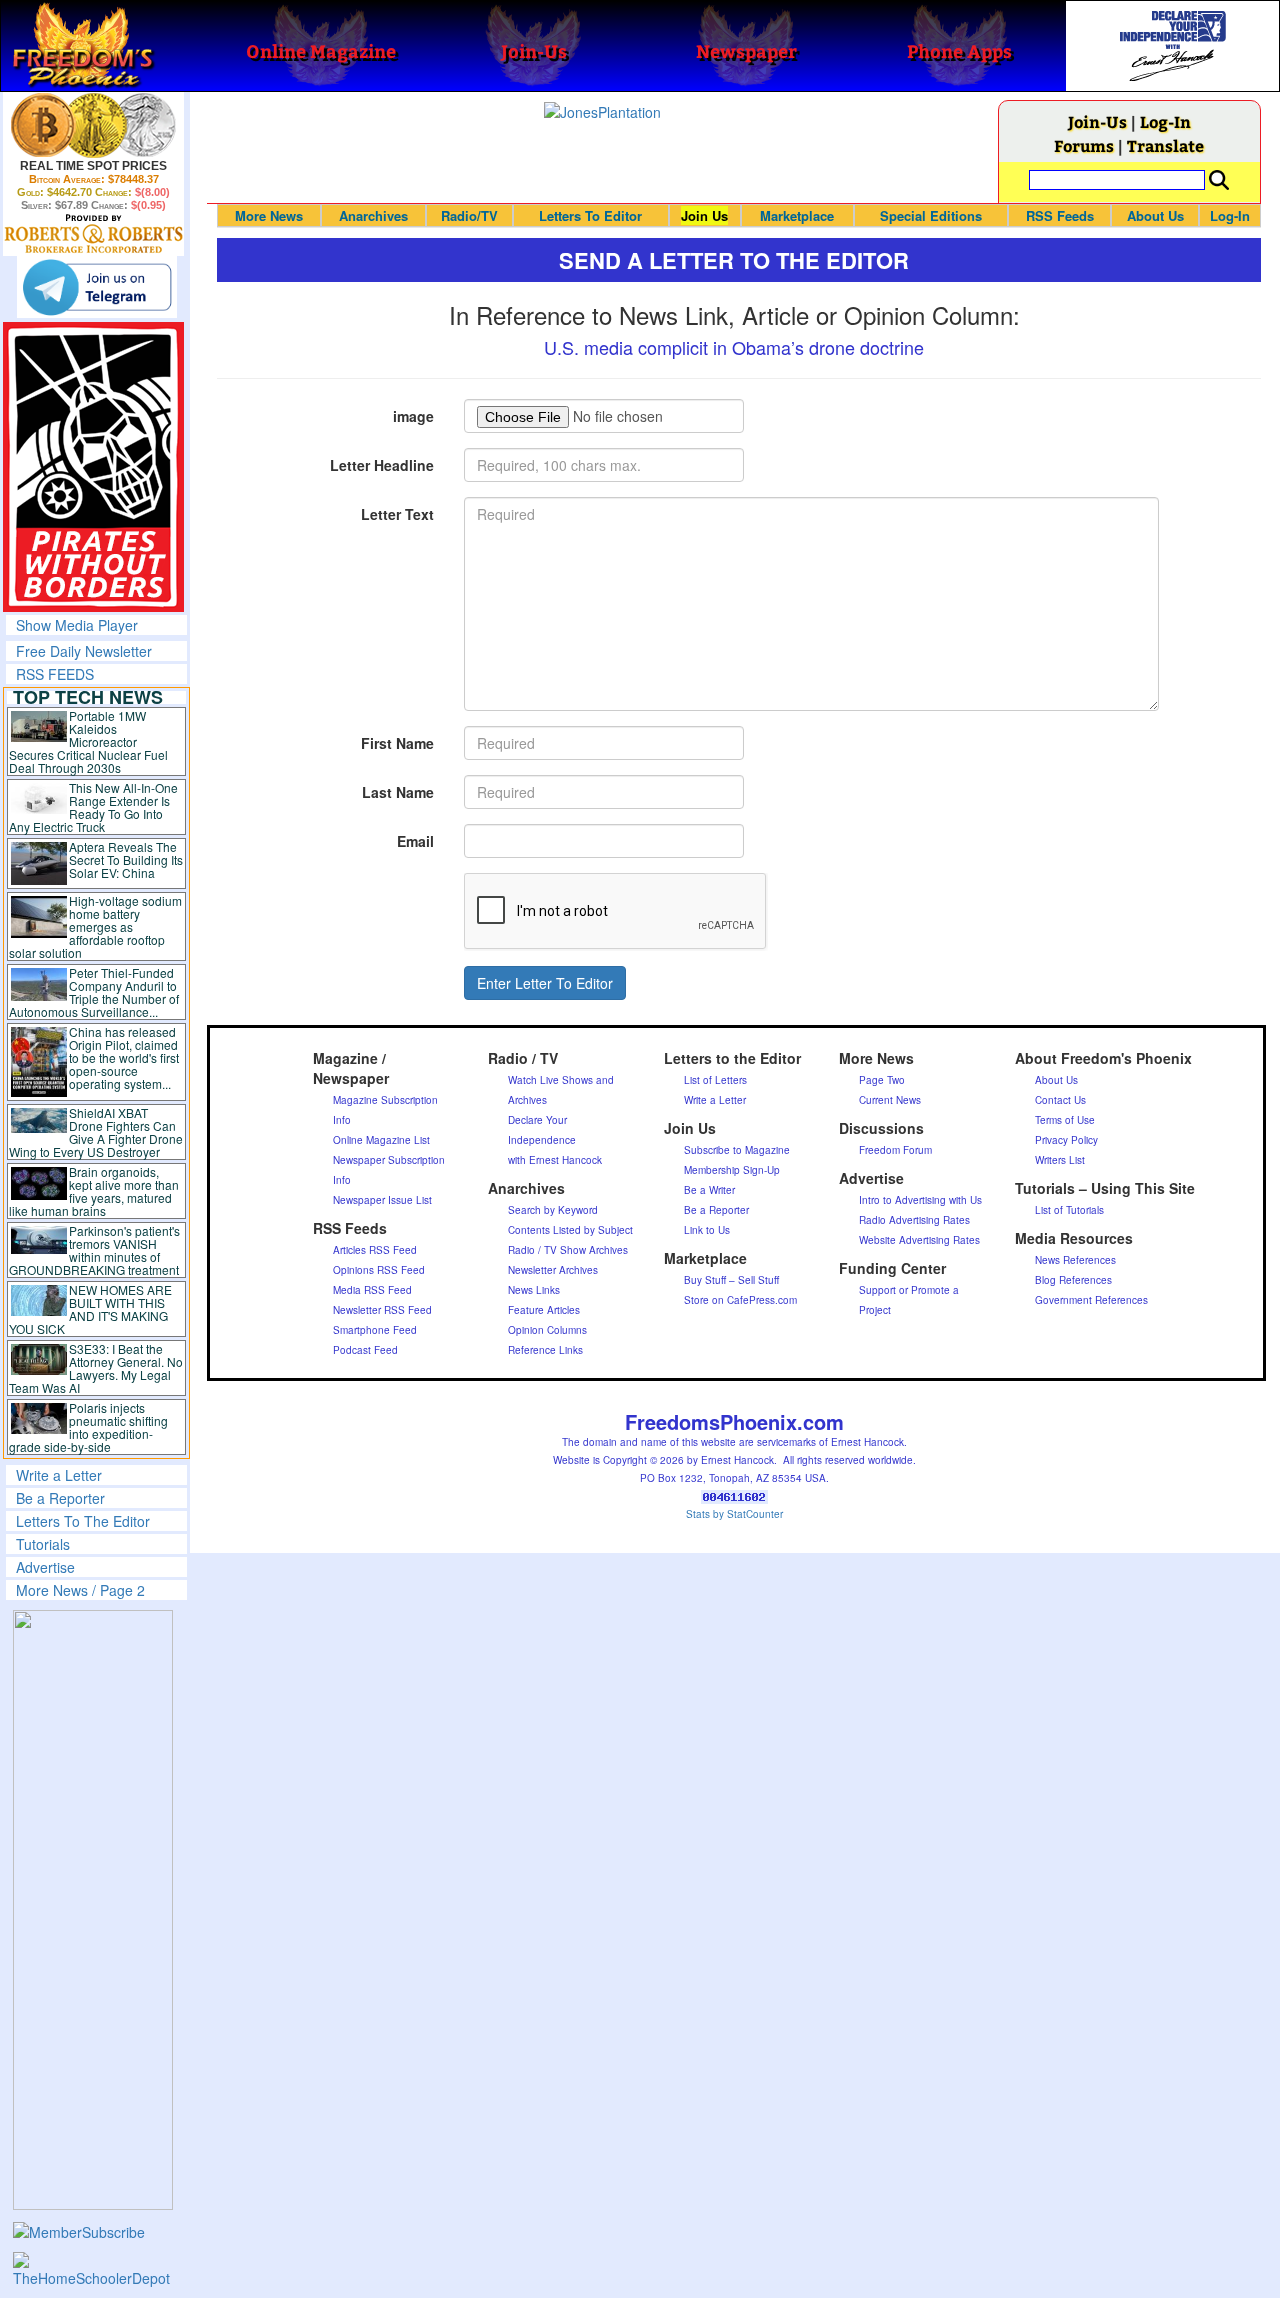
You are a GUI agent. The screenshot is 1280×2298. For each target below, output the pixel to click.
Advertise (45, 1567)
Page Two (882, 1080)
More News (269, 215)
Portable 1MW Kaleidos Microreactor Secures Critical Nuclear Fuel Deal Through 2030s (88, 741)
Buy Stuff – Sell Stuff (731, 1280)
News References (1075, 1260)
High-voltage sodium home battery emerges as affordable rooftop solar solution (95, 926)
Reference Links (545, 1350)
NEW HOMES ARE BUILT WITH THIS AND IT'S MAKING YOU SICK (90, 1309)
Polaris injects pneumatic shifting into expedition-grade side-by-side (88, 1427)
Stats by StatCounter (734, 1514)
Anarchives (373, 215)
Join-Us (1097, 121)
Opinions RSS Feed (379, 1270)
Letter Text (397, 514)
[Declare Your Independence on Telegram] (97, 287)
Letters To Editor (590, 215)
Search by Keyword (553, 1210)
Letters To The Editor (83, 1521)
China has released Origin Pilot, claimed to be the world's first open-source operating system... (124, 1057)
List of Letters (715, 1080)
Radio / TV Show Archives (568, 1250)
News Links (534, 1290)
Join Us (704, 215)
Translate (1165, 145)
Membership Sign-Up (732, 1170)
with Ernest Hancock (555, 1160)
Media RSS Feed (372, 1290)
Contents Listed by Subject (570, 1230)
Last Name (398, 792)
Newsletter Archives (553, 1270)
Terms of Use (1065, 1120)
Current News (890, 1100)
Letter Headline (382, 465)
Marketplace (797, 215)
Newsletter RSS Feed (382, 1310)
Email (415, 841)
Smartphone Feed (375, 1330)
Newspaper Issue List (382, 1200)
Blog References (1073, 1280)
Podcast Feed (365, 1350)
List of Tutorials (1069, 1210)
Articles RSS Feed (375, 1250)
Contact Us (1060, 1100)
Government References (1091, 1300)
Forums (1084, 145)
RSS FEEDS (55, 674)
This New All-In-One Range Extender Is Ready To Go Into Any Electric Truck (93, 807)
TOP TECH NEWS (88, 697)
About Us (1155, 215)
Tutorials (43, 1544)
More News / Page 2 (80, 1590)
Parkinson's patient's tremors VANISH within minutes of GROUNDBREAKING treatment (94, 1250)
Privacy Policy (1066, 1140)
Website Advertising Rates (919, 1240)
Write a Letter (59, 1475)
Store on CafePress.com (740, 1300)
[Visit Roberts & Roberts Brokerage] (93, 125)
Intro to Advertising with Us (920, 1200)
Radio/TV (469, 215)
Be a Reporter (60, 1498)
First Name (397, 743)
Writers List (1060, 1160)
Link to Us (707, 1230)
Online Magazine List (381, 1140)
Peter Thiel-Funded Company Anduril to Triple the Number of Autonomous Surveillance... (94, 992)
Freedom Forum (895, 1150)
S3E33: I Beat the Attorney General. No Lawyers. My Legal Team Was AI (96, 1368)
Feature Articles (544, 1310)
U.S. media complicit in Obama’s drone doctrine (734, 347)
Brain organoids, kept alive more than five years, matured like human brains (94, 1191)
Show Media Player (77, 625)
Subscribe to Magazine (737, 1150)
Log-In (1165, 121)
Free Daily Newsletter (84, 651)
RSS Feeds (1060, 215)
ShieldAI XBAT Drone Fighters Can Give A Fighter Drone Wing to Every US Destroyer (96, 1132)
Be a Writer (709, 1190)
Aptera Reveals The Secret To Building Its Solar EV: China (126, 859)
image (413, 416)
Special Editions (931, 215)
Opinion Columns (547, 1330)
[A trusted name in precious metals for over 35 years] (93, 234)
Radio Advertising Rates (914, 1220)
